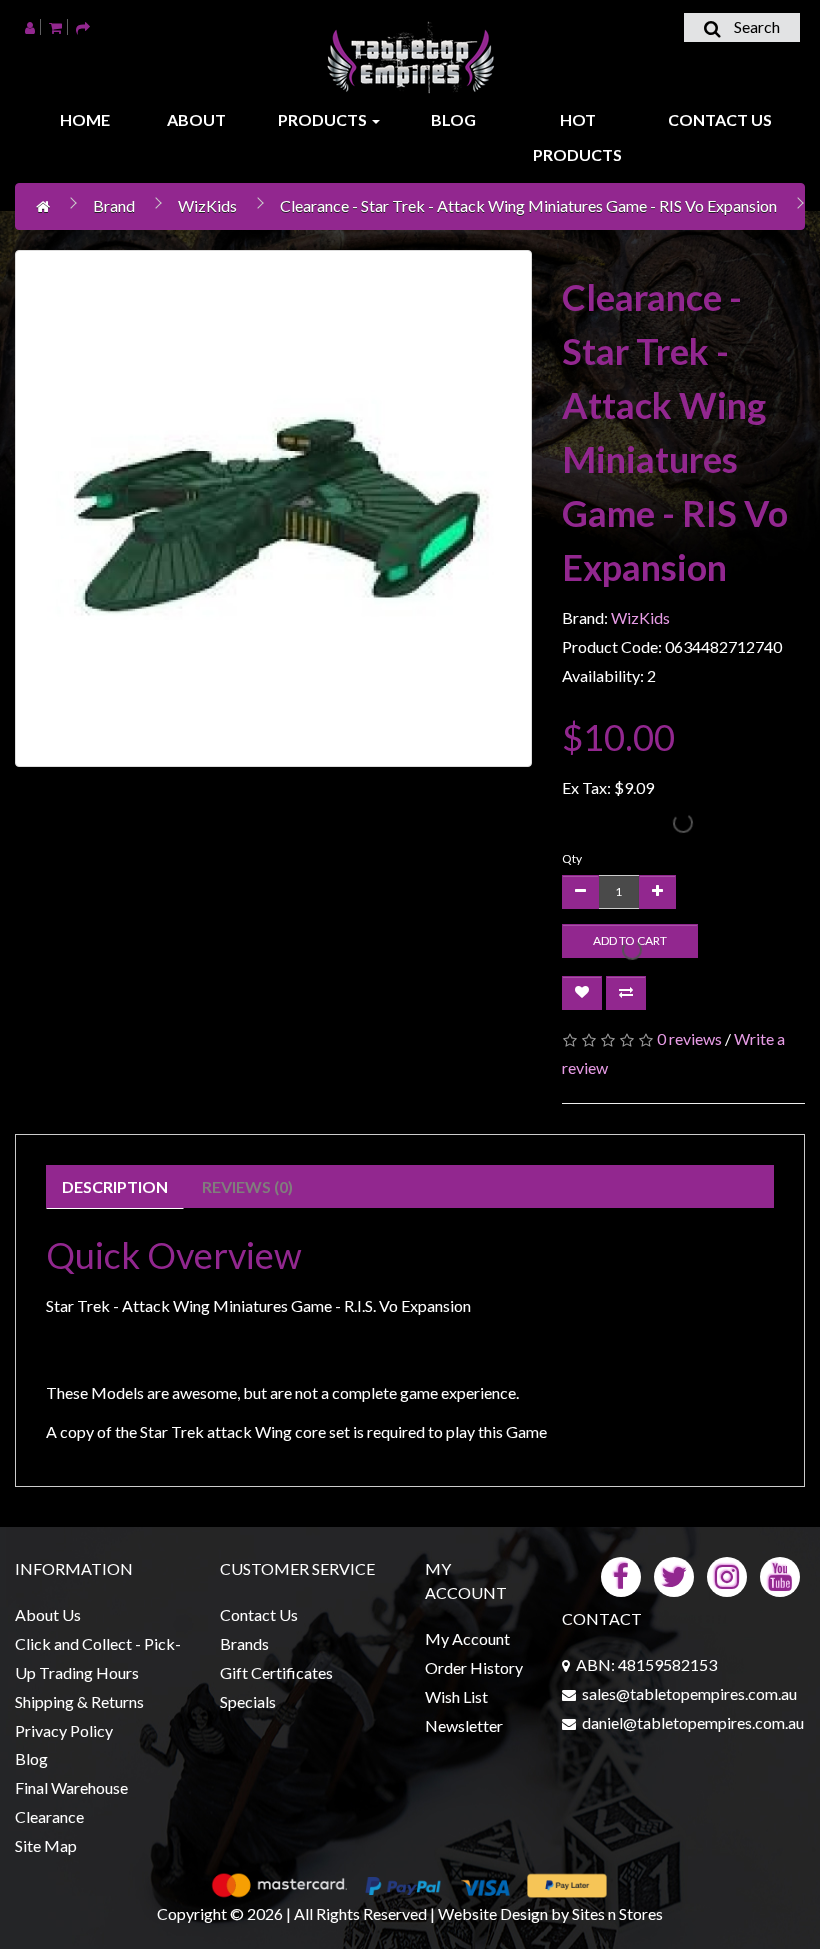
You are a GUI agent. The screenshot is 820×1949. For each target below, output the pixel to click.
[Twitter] (674, 1575)
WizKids (207, 205)
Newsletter (464, 1725)
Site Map (46, 1845)
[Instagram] (727, 1575)
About (196, 119)
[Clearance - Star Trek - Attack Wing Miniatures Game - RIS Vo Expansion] (273, 508)
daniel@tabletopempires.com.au (693, 1722)
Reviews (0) (247, 1186)
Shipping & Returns (79, 1701)
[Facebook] (621, 1575)
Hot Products (577, 137)
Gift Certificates (276, 1672)
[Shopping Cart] (55, 26)
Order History (474, 1667)
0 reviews (689, 1038)
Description (115, 1186)
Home (85, 119)
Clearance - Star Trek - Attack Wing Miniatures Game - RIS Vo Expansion (528, 205)
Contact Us (720, 119)
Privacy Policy (64, 1730)
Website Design (493, 1913)
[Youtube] (780, 1575)
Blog (453, 119)
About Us (48, 1614)
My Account (467, 1638)
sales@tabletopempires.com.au (689, 1693)
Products (324, 119)
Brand (114, 205)
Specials (248, 1701)
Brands (244, 1643)
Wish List (456, 1696)
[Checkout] (83, 26)
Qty (572, 858)
